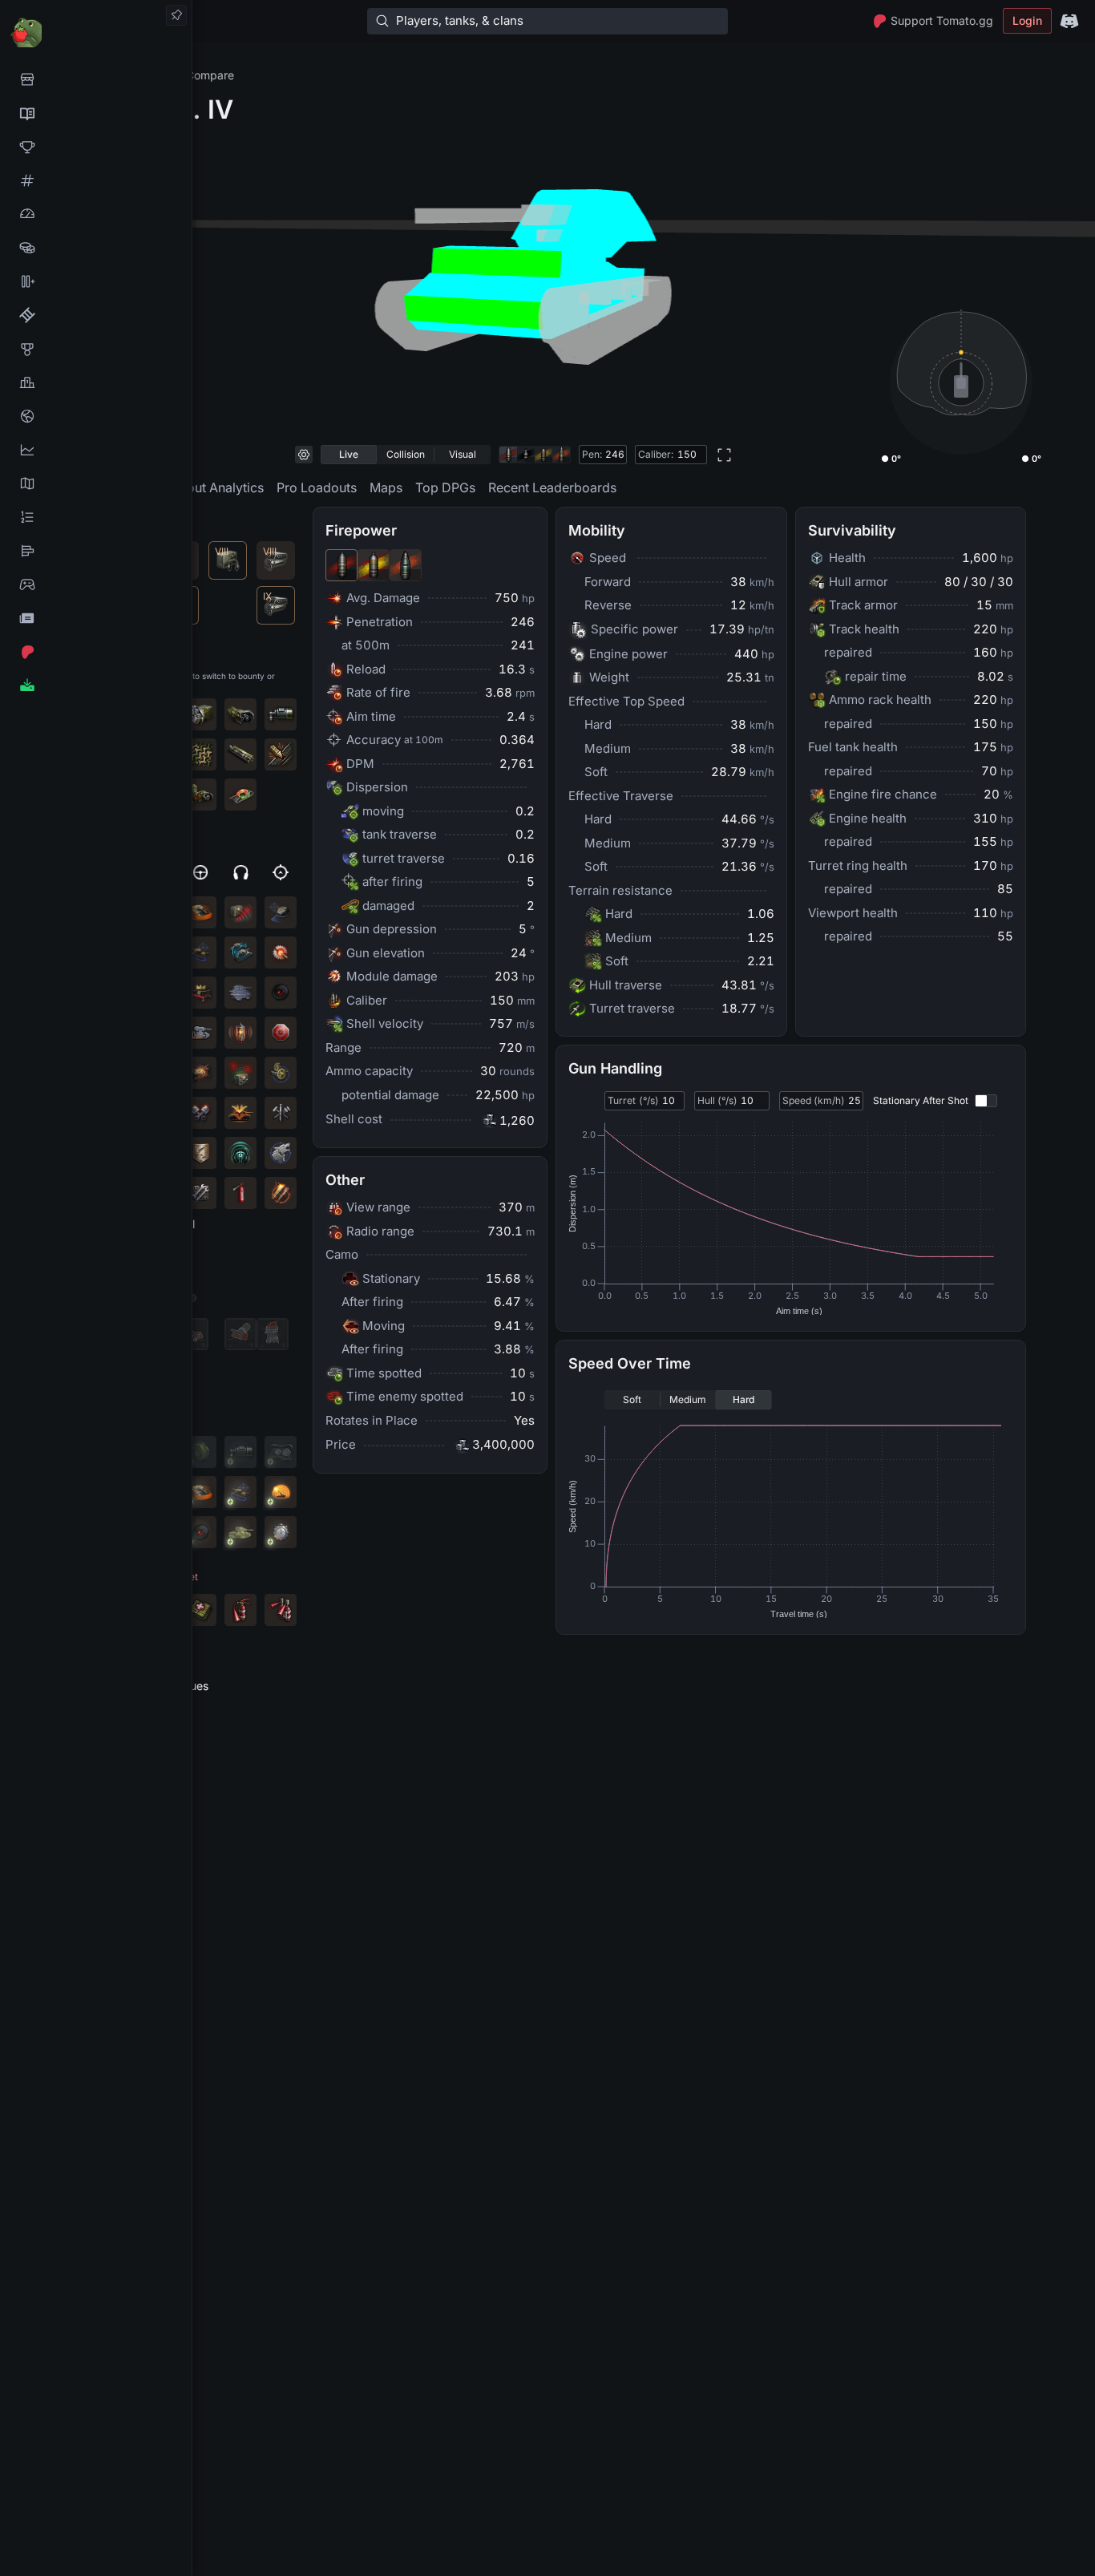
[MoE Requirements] (96, 315)
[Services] (96, 79)
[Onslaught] (96, 147)
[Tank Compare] (96, 281)
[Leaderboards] (96, 517)
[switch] (986, 1101)
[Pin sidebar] (176, 15)
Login (1027, 20)
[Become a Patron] (96, 652)
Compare (210, 75)
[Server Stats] (96, 416)
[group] (406, 455)
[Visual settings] (304, 455)
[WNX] (96, 113)
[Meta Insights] (96, 450)
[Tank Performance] (96, 214)
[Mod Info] (96, 685)
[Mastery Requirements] (96, 349)
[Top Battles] (96, 382)
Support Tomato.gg (942, 20)
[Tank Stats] (96, 180)
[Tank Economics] (96, 248)
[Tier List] (96, 551)
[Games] (96, 584)
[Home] (96, 32)
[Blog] (96, 618)
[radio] (349, 455)
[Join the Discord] (1069, 21)
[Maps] (96, 483)
